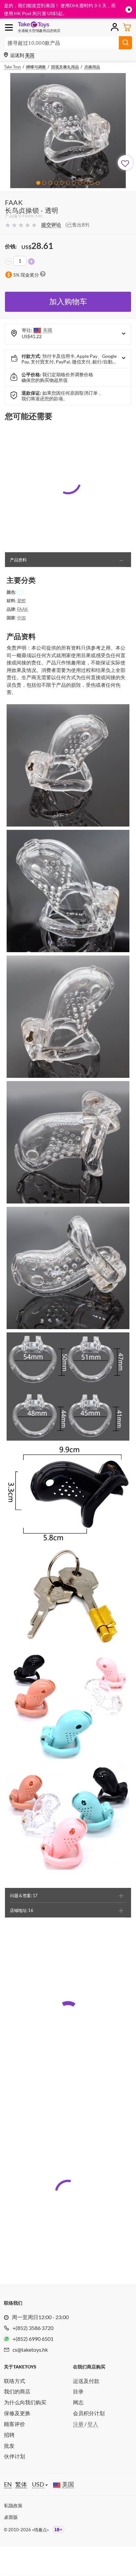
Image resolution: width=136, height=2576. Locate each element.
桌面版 (11, 2517)
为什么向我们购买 (25, 2402)
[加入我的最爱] (125, 163)
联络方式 (15, 2381)
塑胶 (21, 601)
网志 (78, 2402)
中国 (21, 618)
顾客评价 (15, 2424)
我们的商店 (17, 2391)
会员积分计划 (89, 2413)
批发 (9, 2446)
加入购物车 (68, 301)
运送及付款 (86, 2381)
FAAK (23, 609)
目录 (78, 2391)
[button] (38, 183)
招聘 (9, 2435)
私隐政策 (13, 2505)
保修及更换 (17, 2413)
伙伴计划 (15, 2456)
